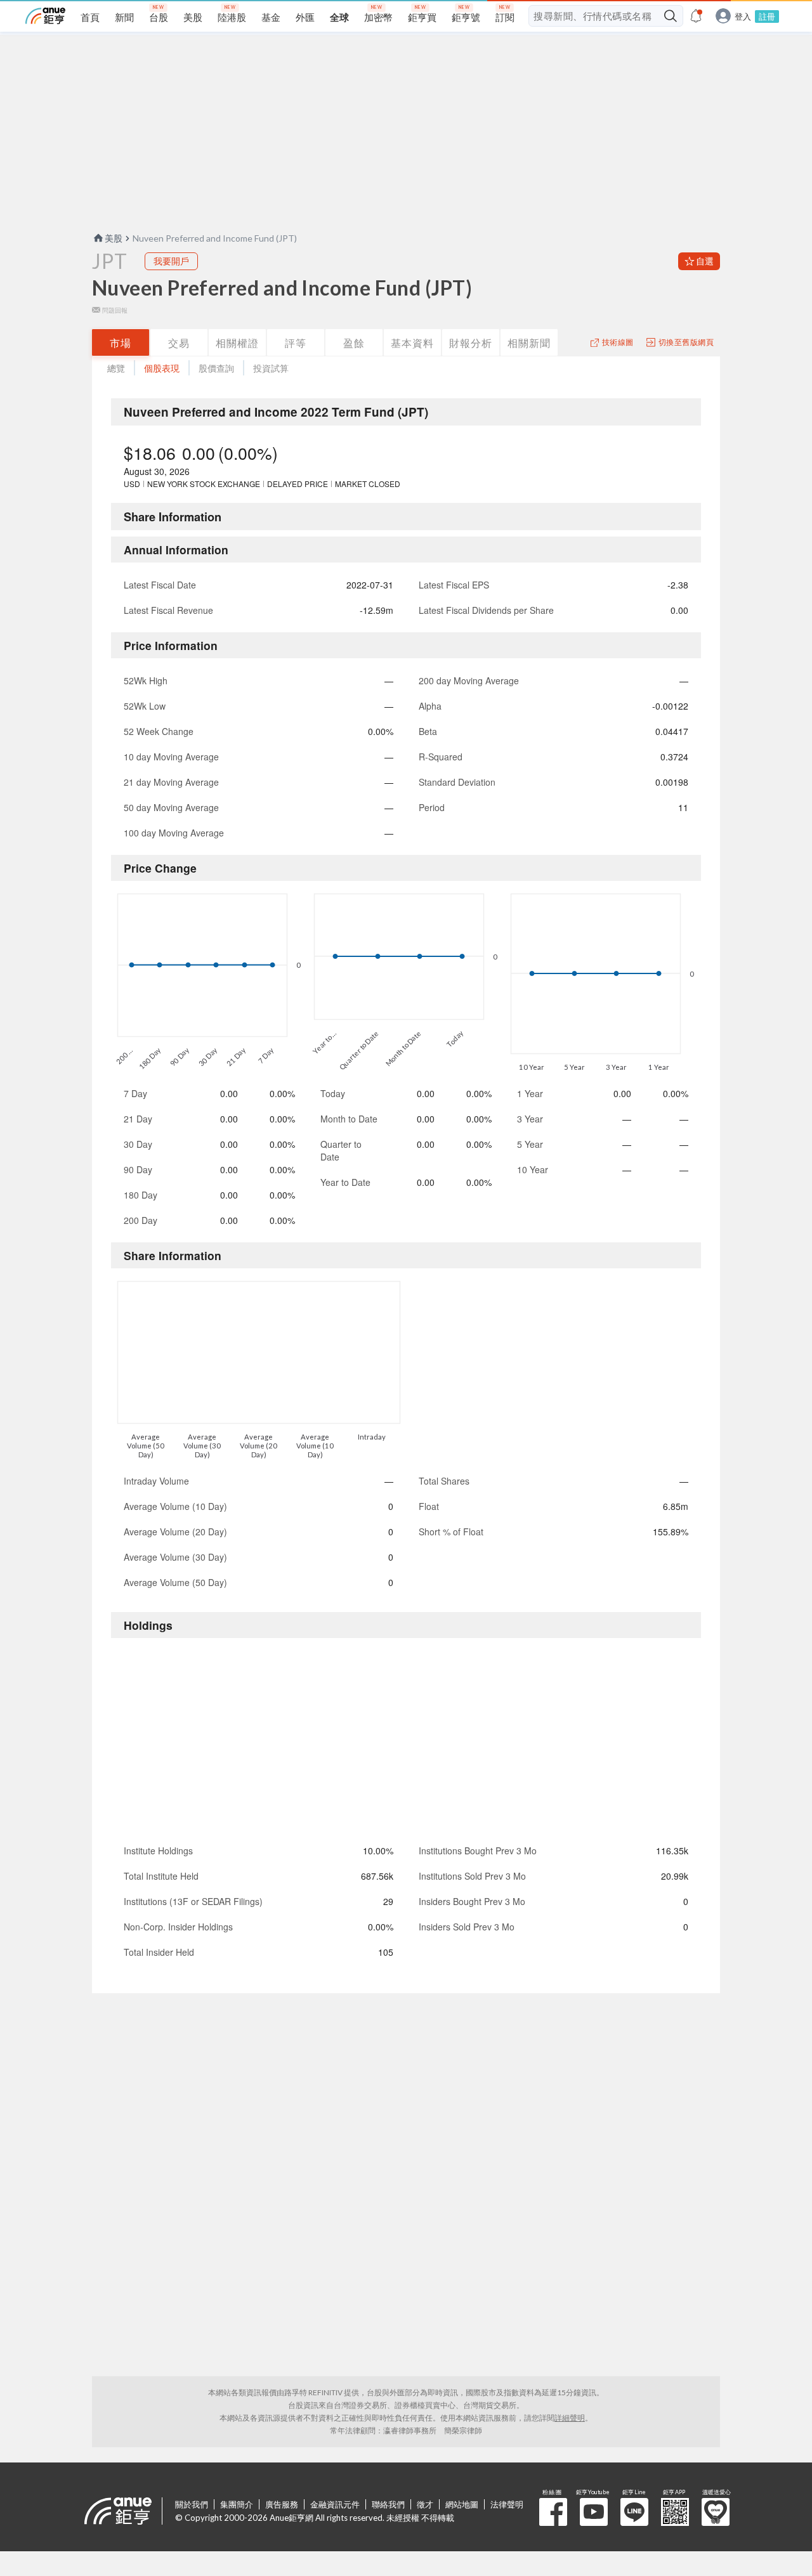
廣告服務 (282, 2504)
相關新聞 (529, 343)
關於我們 (192, 2504)
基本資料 (412, 343)
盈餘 (354, 343)
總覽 (116, 368)
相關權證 (237, 343)
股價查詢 (216, 368)
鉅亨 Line (634, 2512)
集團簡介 (237, 2504)
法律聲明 (507, 2504)
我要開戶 (171, 261)
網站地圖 (462, 2504)
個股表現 (162, 368)
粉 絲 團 (553, 2512)
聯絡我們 (388, 2504)
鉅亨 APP (675, 2512)
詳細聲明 (570, 2418)
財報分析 (471, 343)
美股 (114, 238)
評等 (296, 343)
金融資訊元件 (335, 2504)
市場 (121, 343)
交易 (179, 343)
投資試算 (271, 368)
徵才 (425, 2504)
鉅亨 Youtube (594, 2512)
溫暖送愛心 (716, 2512)
